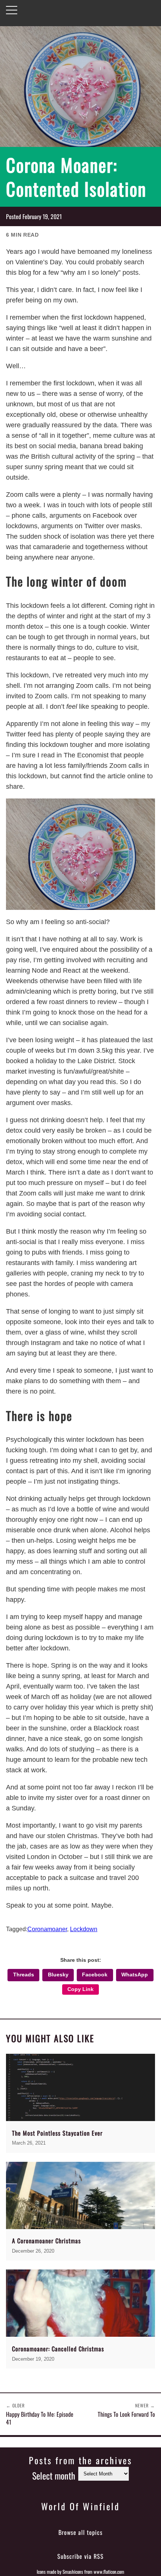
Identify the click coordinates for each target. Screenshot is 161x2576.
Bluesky (58, 1975)
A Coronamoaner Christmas (46, 2241)
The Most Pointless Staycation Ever (57, 2133)
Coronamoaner (47, 1929)
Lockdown (84, 1929)
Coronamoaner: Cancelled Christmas (58, 2349)
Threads (24, 1975)
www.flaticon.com (109, 2572)
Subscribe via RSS (80, 2556)
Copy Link (80, 1989)
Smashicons (73, 2572)
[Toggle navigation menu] (12, 10)
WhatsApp (135, 1975)
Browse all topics (80, 2532)
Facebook (95, 1975)
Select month (54, 2475)
